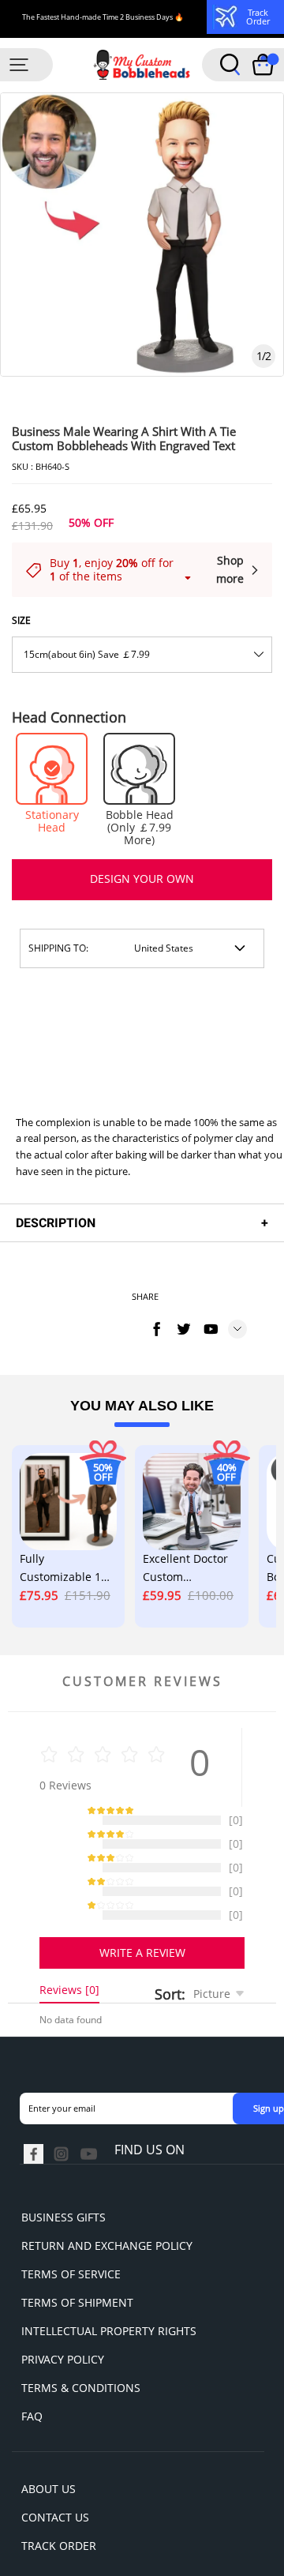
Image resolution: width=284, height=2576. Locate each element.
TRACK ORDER (59, 2561)
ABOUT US (49, 2505)
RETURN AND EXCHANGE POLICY (107, 2261)
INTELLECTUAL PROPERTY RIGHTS (109, 2347)
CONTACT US (55, 2533)
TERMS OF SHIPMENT (77, 2318)
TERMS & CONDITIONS (81, 2403)
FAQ (32, 2432)
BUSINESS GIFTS (64, 2233)
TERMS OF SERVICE (71, 2290)
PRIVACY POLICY (63, 2375)
